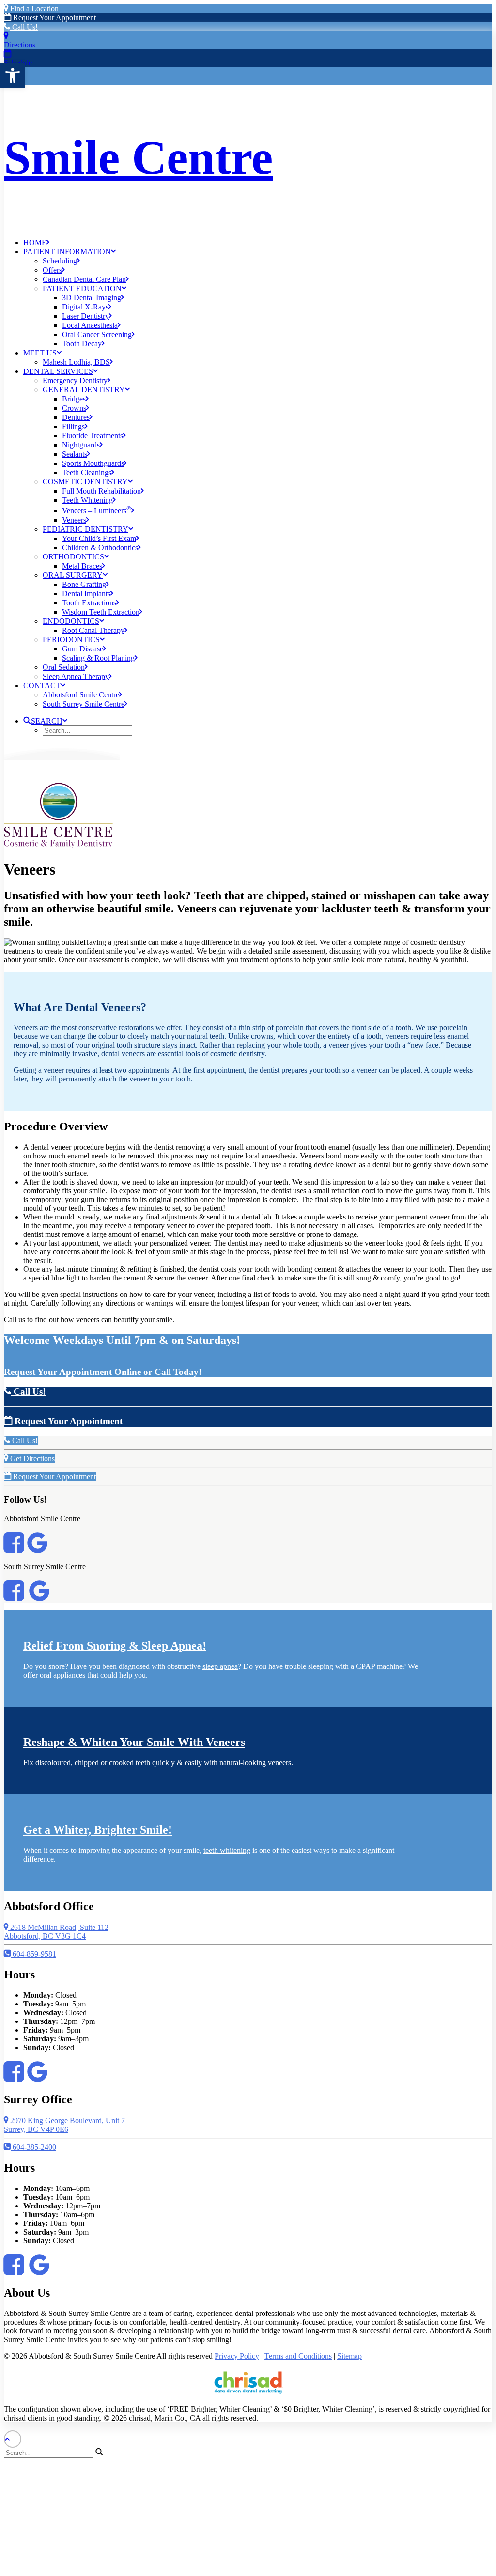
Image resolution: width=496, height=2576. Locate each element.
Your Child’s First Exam (99, 538)
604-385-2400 (33, 2147)
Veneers (74, 520)
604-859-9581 (33, 1954)
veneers (279, 1763)
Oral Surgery (73, 575)
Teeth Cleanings (87, 472)
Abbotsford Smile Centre (81, 695)
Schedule (18, 63)
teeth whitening (227, 1850)
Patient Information (67, 252)
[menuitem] (258, 242)
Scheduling (60, 261)
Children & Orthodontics (100, 548)
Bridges (74, 399)
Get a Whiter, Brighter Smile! (98, 1830)
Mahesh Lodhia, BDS (76, 362)
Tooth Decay (82, 344)
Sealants (75, 454)
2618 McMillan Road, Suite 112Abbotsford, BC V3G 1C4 (56, 1932)
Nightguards (81, 445)
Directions (20, 45)
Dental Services (58, 371)
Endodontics (71, 621)
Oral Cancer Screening (97, 334)
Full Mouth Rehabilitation (101, 491)
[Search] (54, 2452)
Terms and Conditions (298, 2356)
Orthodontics (73, 557)
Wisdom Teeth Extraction (101, 612)
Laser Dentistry (85, 316)
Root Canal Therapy (93, 630)
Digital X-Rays (85, 307)
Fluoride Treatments (93, 436)
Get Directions (31, 1458)
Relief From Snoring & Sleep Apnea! (115, 1646)
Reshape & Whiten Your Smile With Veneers (134, 1742)
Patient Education (82, 288)
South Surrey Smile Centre (84, 704)
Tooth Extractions (89, 603)
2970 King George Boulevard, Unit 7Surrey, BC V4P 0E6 (64, 2125)
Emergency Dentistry (75, 380)
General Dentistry (84, 390)
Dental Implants (86, 594)
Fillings (73, 426)
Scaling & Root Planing (98, 658)
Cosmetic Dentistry (85, 482)
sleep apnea (220, 1666)
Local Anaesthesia (90, 325)
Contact (42, 686)
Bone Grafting (84, 584)
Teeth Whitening (87, 500)
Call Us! (24, 27)
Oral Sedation (64, 667)
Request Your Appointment (54, 18)
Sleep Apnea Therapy (76, 676)
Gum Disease (83, 649)
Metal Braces (82, 566)
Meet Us (40, 353)
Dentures (76, 417)
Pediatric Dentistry (85, 529)
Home (35, 242)
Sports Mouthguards (93, 463)
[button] (13, 76)
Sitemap (349, 2356)
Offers (52, 270)
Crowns (74, 408)
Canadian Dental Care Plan (84, 279)
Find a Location (33, 8)
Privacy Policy (237, 2356)
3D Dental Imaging (92, 298)
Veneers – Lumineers (97, 511)
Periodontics (71, 640)
